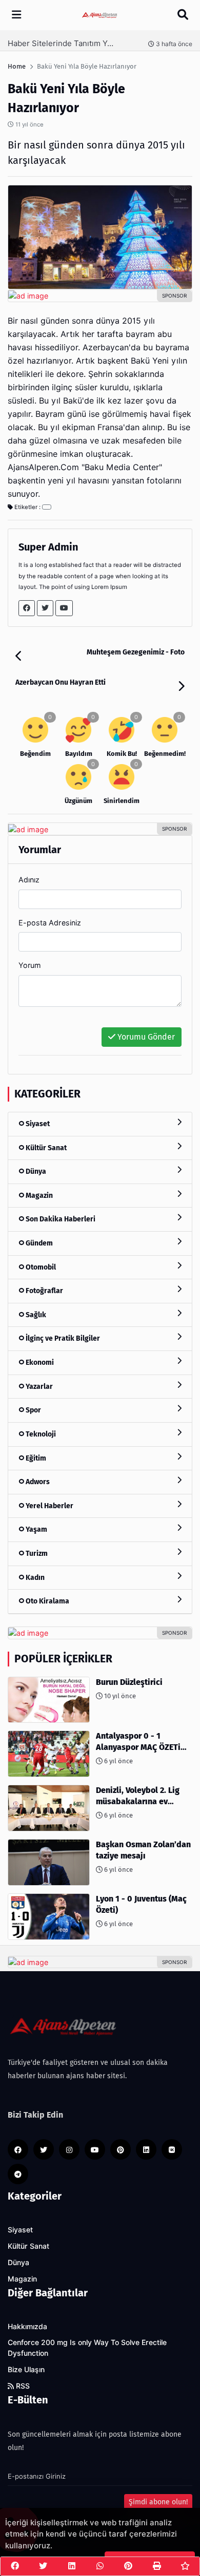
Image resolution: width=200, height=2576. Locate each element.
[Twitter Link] (45, 608)
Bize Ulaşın (26, 2370)
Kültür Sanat (45, 1148)
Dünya (35, 1171)
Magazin (38, 1196)
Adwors (37, 1482)
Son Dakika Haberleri (60, 1219)
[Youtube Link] (64, 608)
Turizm (36, 1554)
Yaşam (36, 1529)
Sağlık (35, 1315)
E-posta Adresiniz (50, 923)
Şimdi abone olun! (158, 2502)
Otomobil (40, 1267)
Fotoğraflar (44, 1291)
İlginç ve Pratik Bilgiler (62, 1338)
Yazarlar (38, 1387)
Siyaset (37, 1124)
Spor (33, 1410)
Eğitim (35, 1458)
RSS (22, 2386)
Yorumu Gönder (145, 1037)
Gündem (38, 1243)
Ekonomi (39, 1363)
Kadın (34, 1578)
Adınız (29, 880)
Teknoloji (40, 1434)
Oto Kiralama (47, 1601)
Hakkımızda (27, 2327)
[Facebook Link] (27, 608)
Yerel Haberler (49, 1506)
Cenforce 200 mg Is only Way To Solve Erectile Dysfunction (87, 2348)
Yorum (30, 965)
